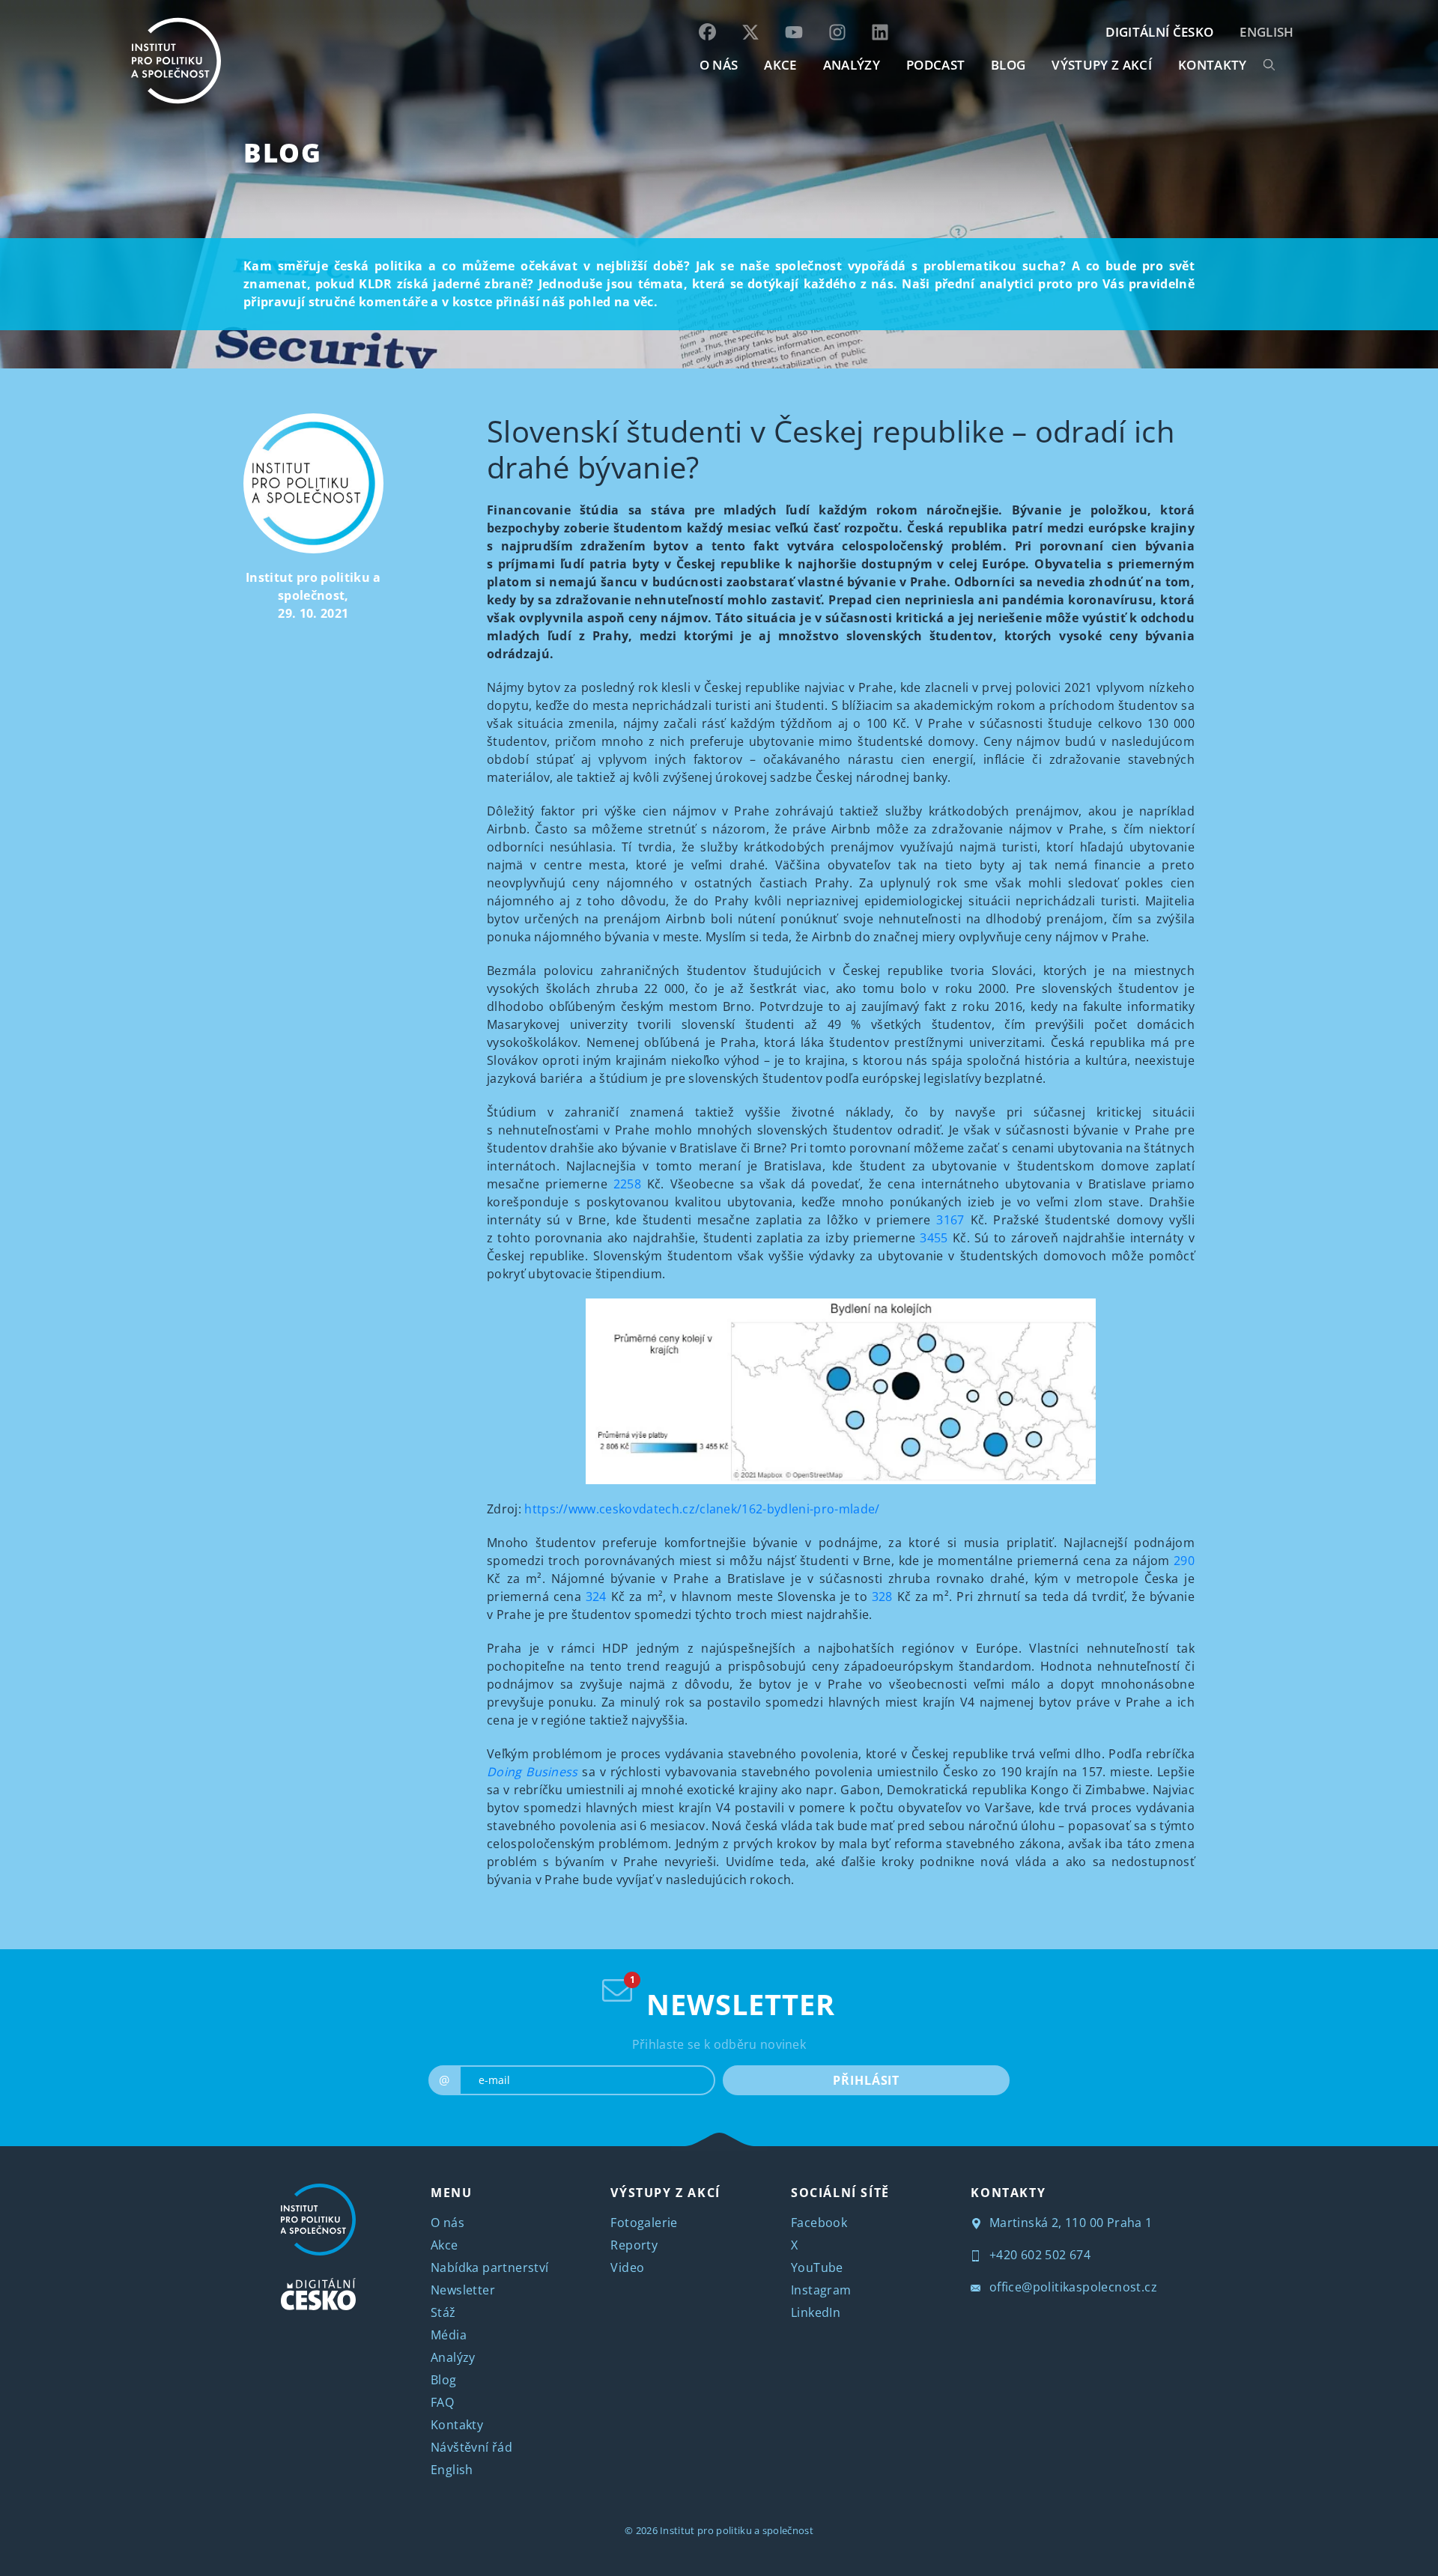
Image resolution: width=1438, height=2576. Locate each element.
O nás (448, 2223)
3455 (934, 1238)
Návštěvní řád (471, 2447)
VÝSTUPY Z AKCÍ (665, 2193)
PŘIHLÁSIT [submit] (866, 2080)
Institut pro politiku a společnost (737, 2530)
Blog (282, 152)
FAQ (442, 2402)
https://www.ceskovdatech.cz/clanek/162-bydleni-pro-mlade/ (702, 1509)
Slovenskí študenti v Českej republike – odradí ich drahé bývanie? (831, 449)
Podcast (935, 65)
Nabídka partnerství (490, 2267)
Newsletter (463, 2290)
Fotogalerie (644, 2223)
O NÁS (719, 65)
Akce (445, 2245)
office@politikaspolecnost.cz (1071, 2287)
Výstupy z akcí (1101, 65)
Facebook (819, 2223)
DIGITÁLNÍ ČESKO (1159, 32)
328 (882, 1597)
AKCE (780, 65)
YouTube (817, 2267)
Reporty (634, 2245)
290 (1184, 1561)
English (1266, 32)
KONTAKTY (1213, 65)
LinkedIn (816, 2312)
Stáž (443, 2312)
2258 (627, 1184)
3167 (950, 1220)
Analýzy (852, 65)
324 (596, 1597)
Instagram (821, 2290)
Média (449, 2335)
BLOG (1008, 65)
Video (627, 2267)
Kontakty (457, 2425)
